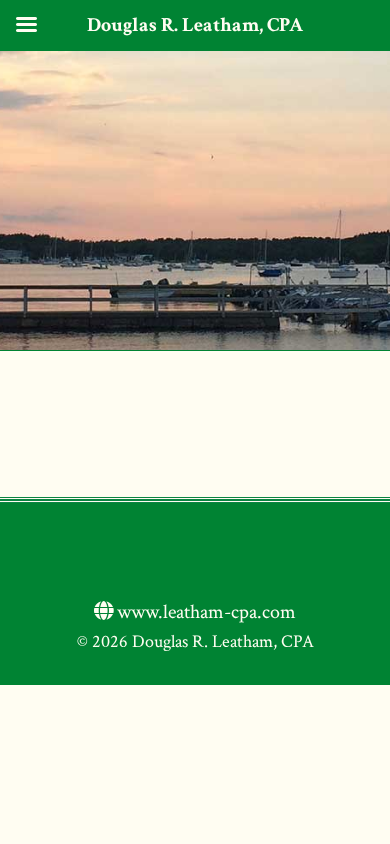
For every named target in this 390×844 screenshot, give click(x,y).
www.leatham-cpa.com (204, 612)
